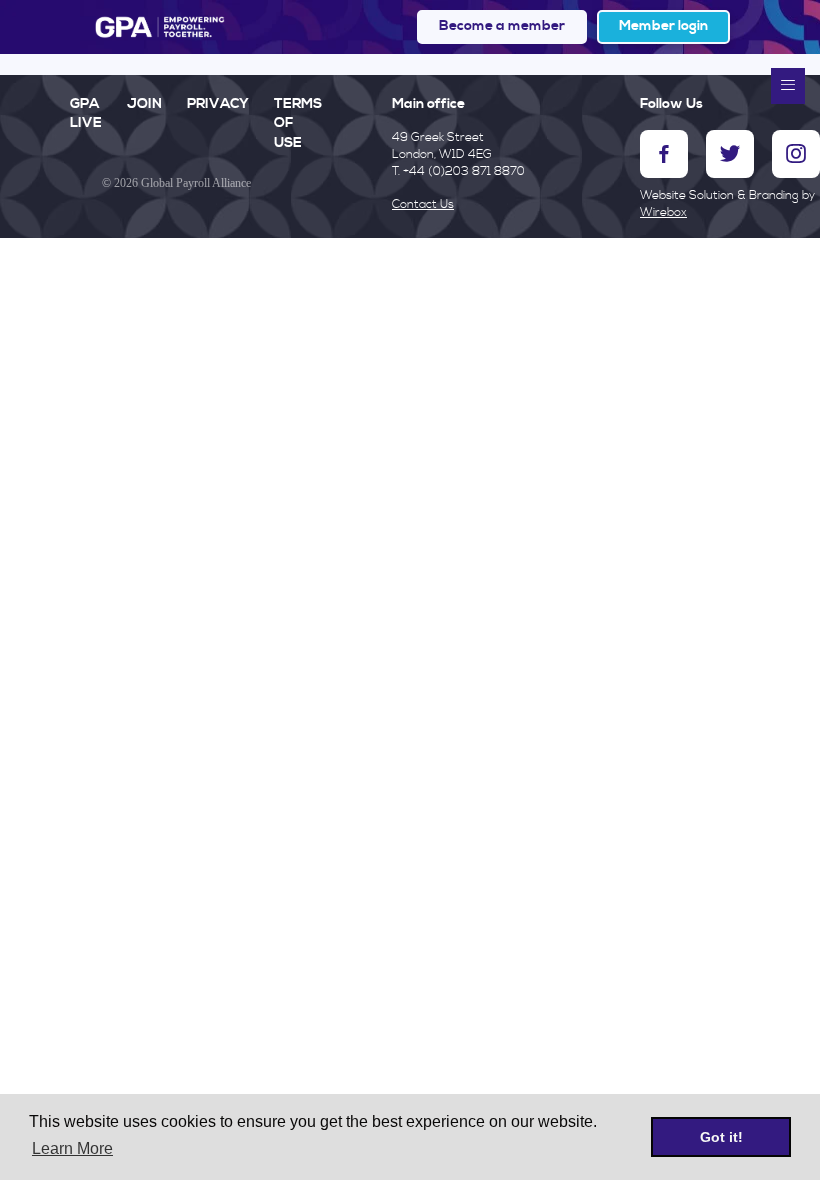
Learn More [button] (72, 1148)
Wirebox (663, 212)
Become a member (502, 26)
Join (144, 104)
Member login (663, 26)
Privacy (218, 104)
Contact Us (423, 204)
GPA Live (86, 114)
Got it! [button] (721, 1137)
